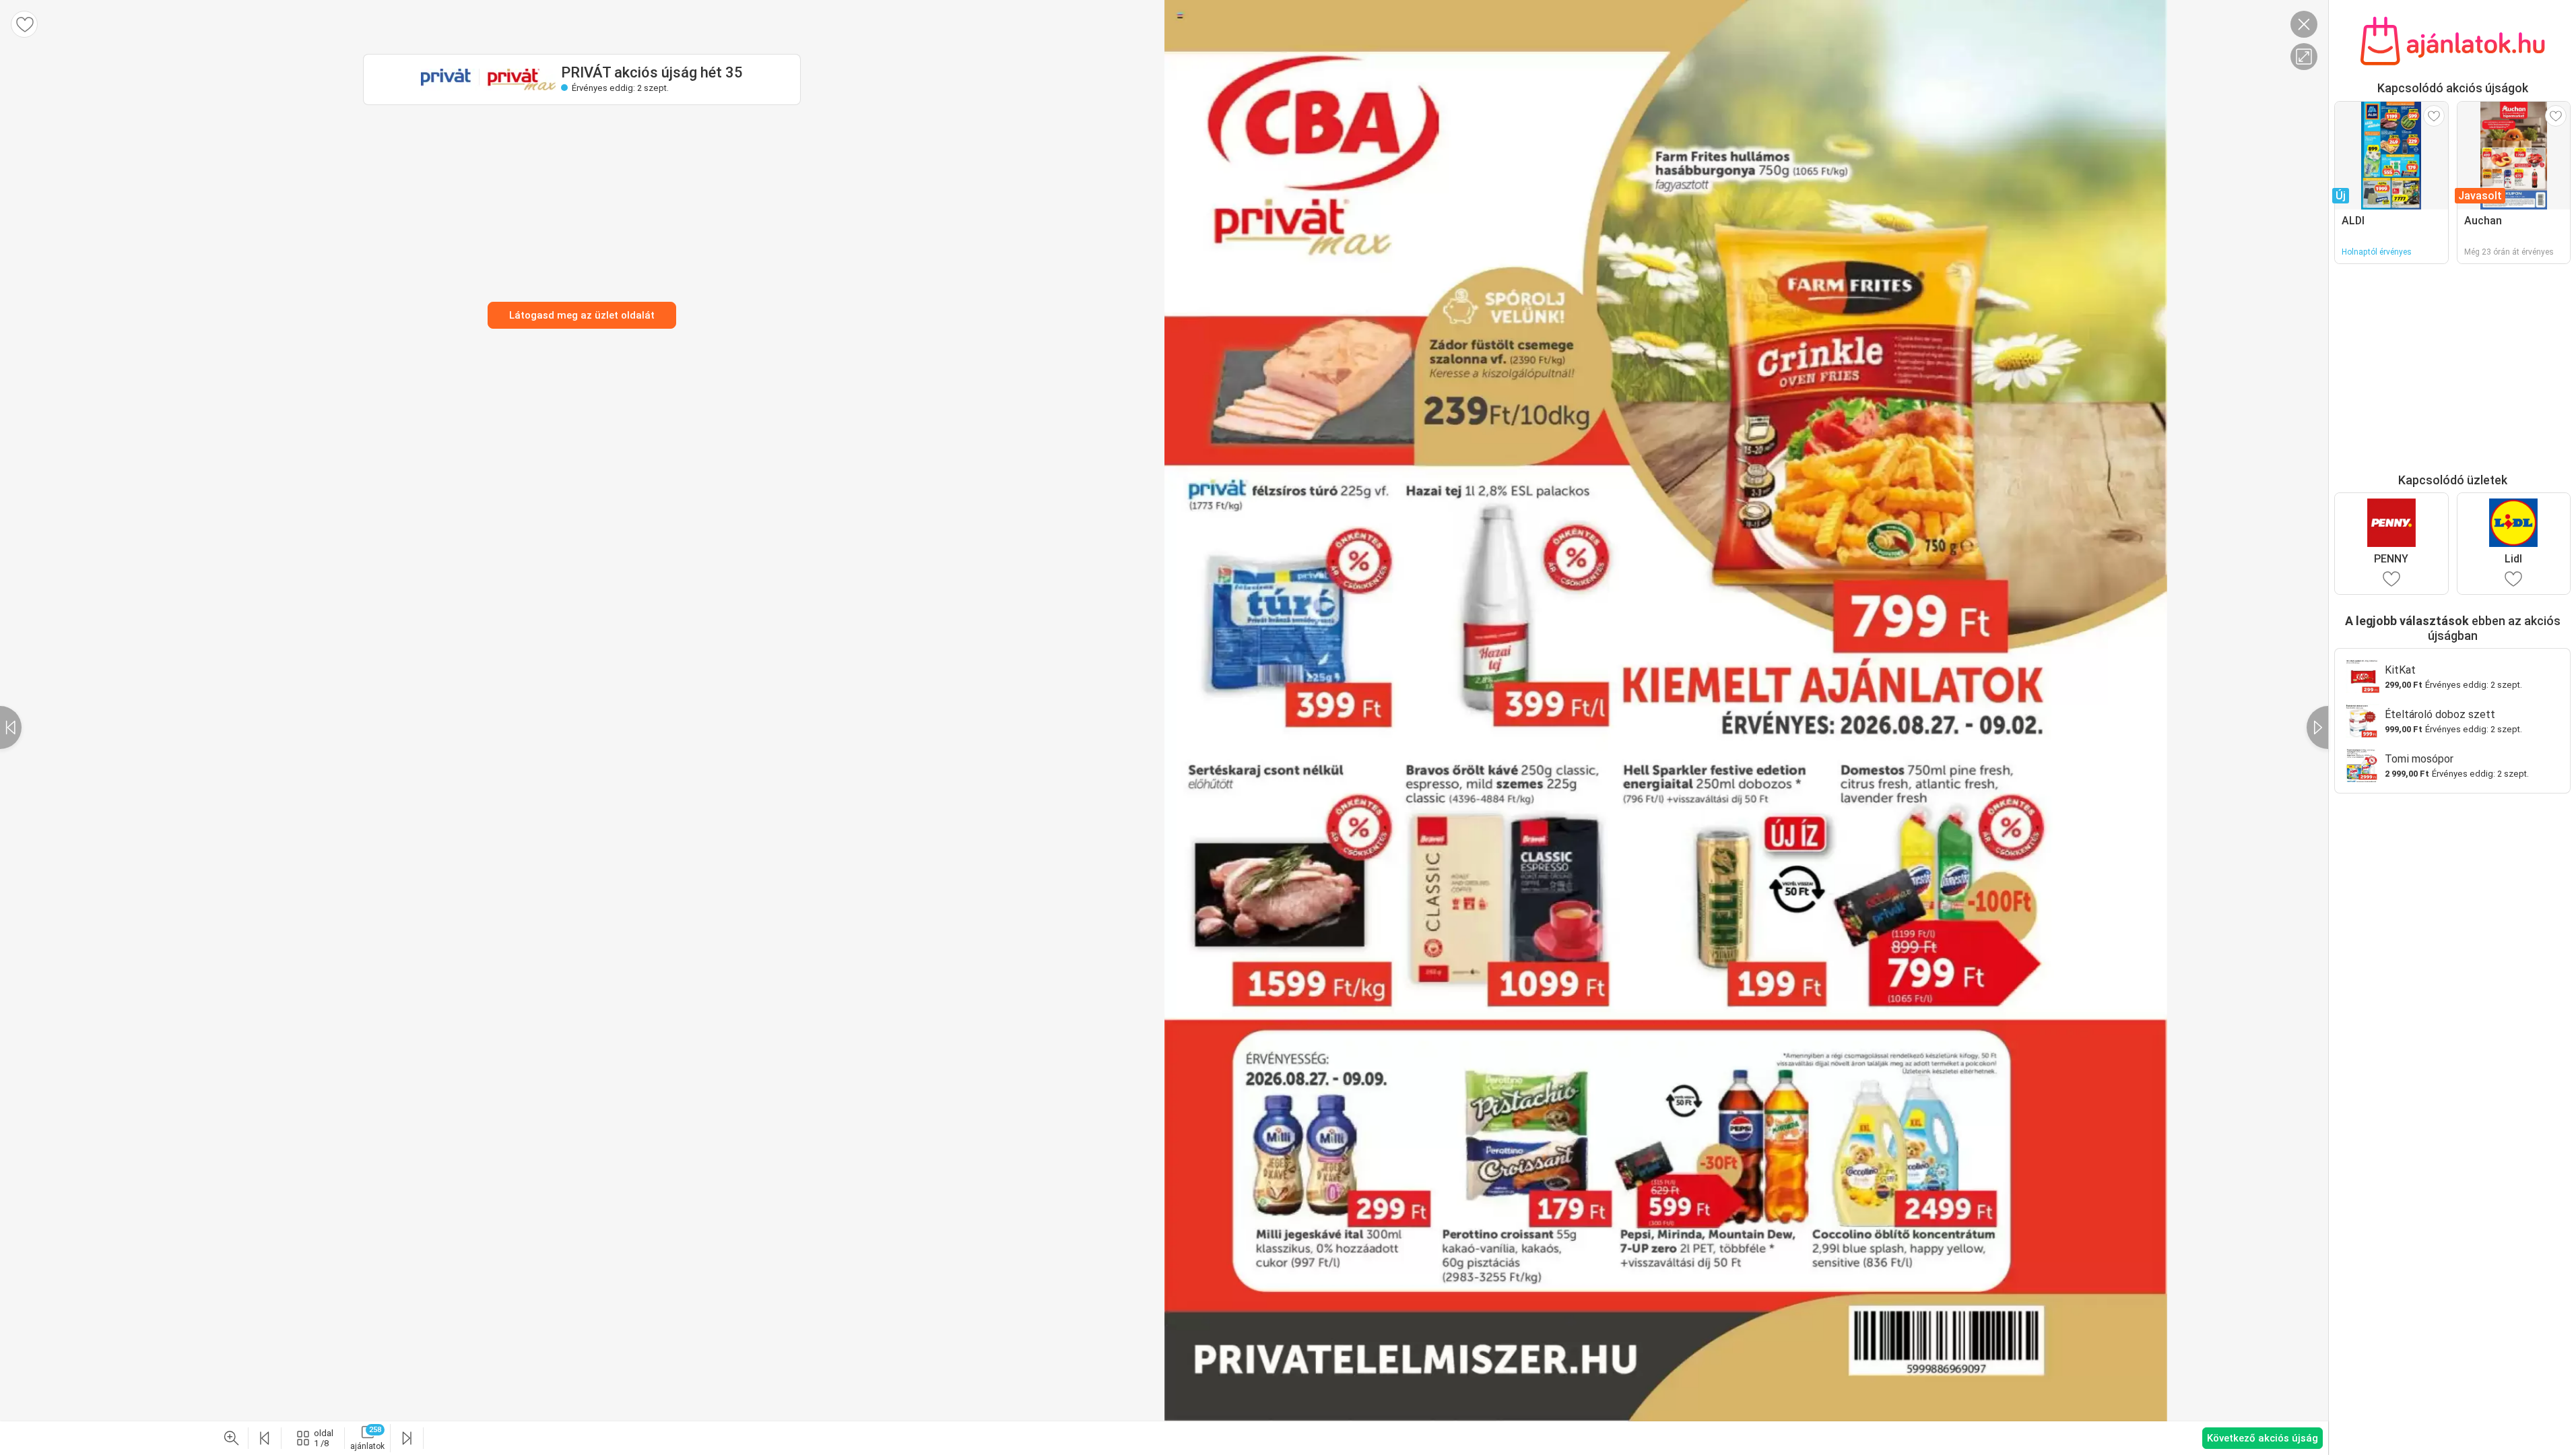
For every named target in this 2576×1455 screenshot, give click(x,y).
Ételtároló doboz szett (2440, 714)
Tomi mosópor (2419, 759)
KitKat (2400, 670)
